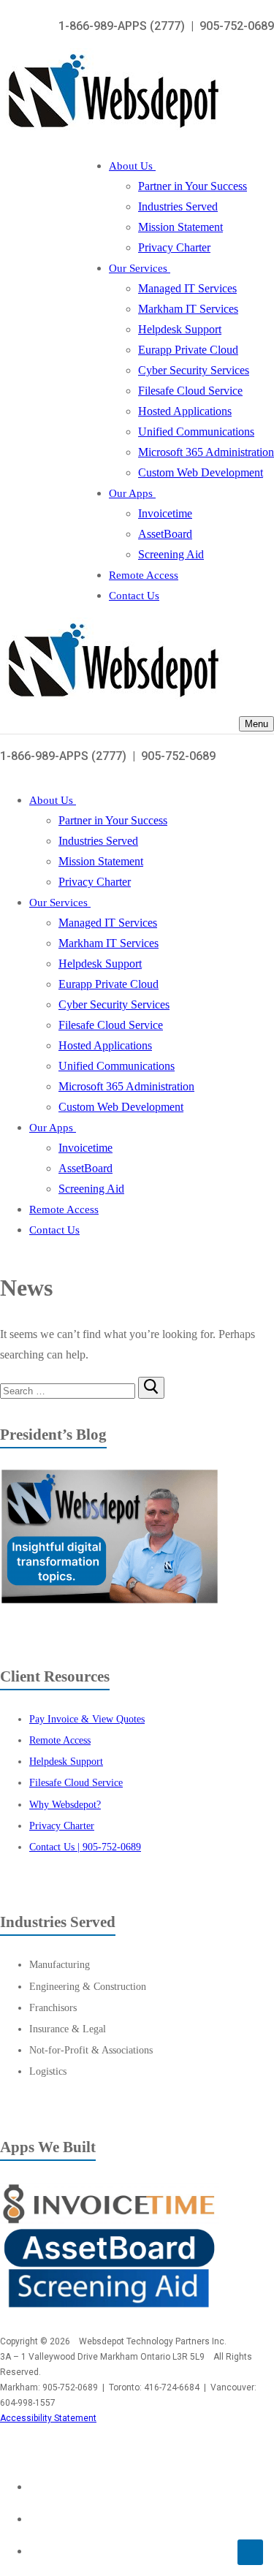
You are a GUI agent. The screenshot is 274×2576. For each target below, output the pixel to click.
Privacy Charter (62, 1825)
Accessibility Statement (48, 2418)
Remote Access (60, 1740)
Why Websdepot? (65, 1804)
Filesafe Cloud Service (76, 1782)
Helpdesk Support (66, 1761)
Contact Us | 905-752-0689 (85, 1847)
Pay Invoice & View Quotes (87, 1719)
